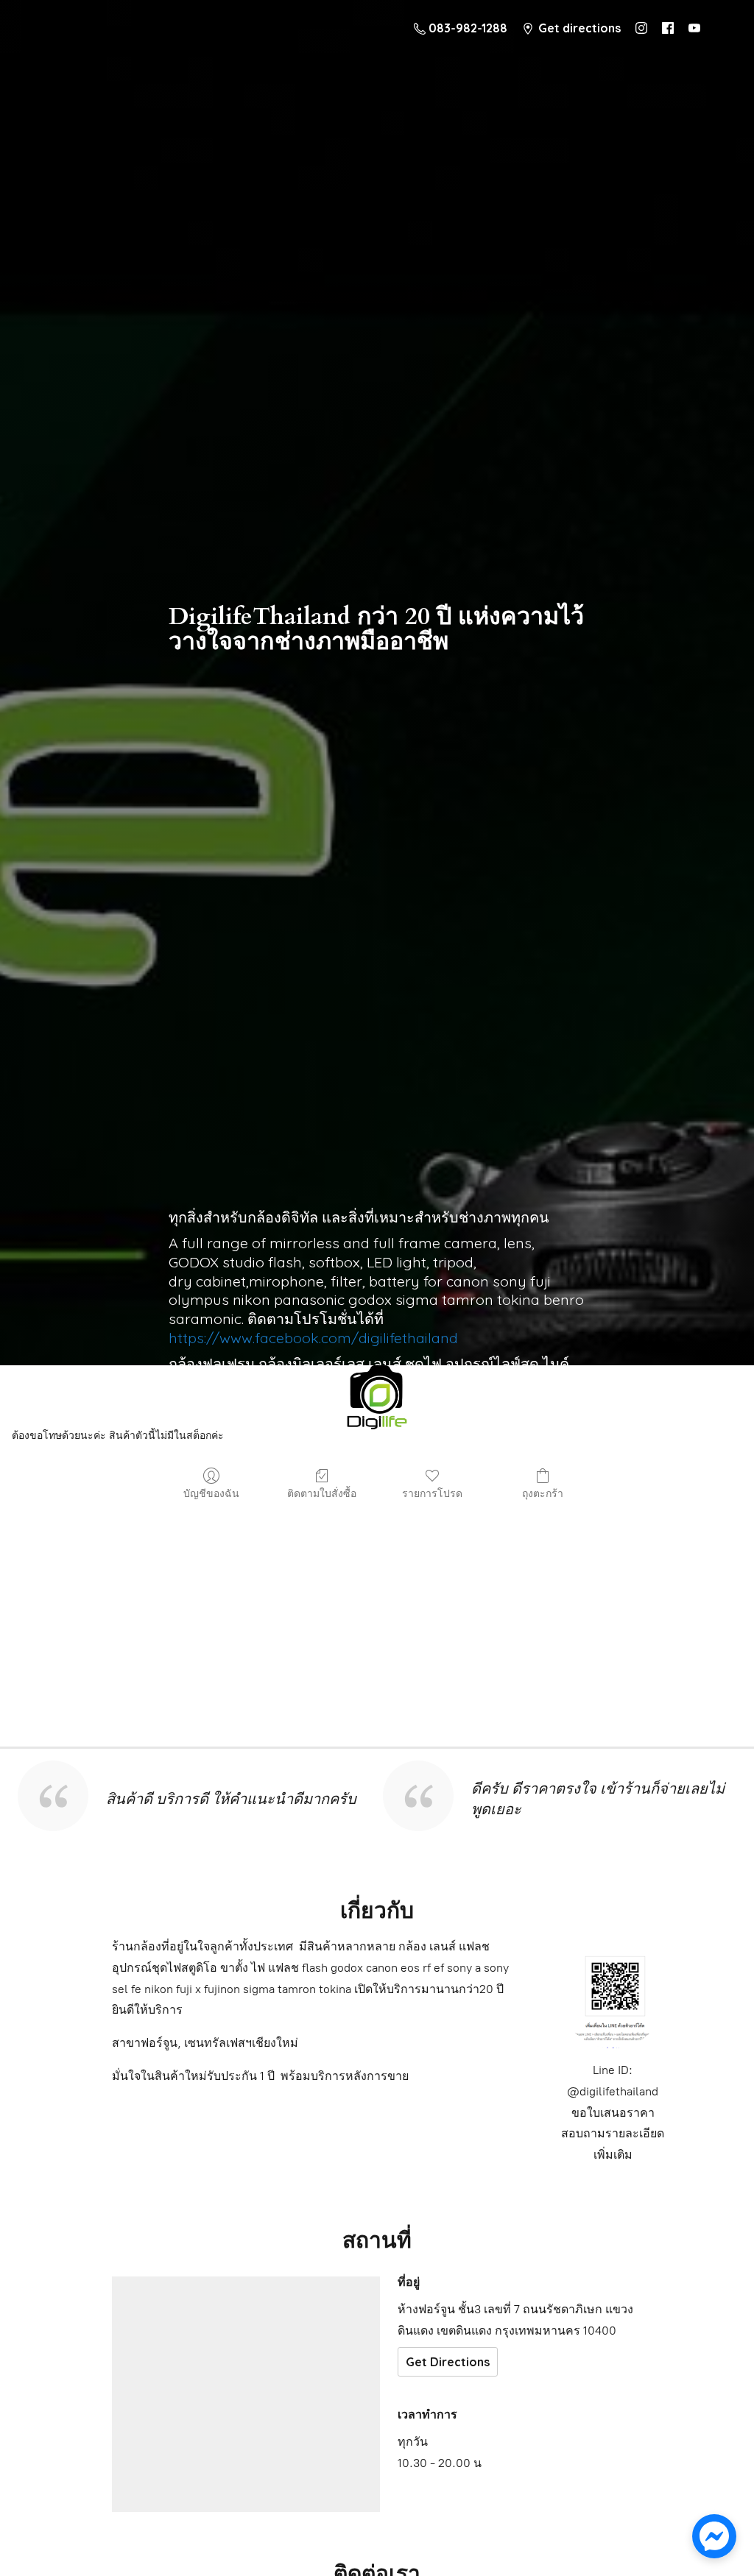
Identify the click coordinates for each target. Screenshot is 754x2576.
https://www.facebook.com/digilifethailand (313, 1338)
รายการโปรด (432, 1493)
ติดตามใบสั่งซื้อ (322, 1493)
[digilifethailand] (377, 1401)
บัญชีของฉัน (211, 1493)
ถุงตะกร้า (543, 1493)
